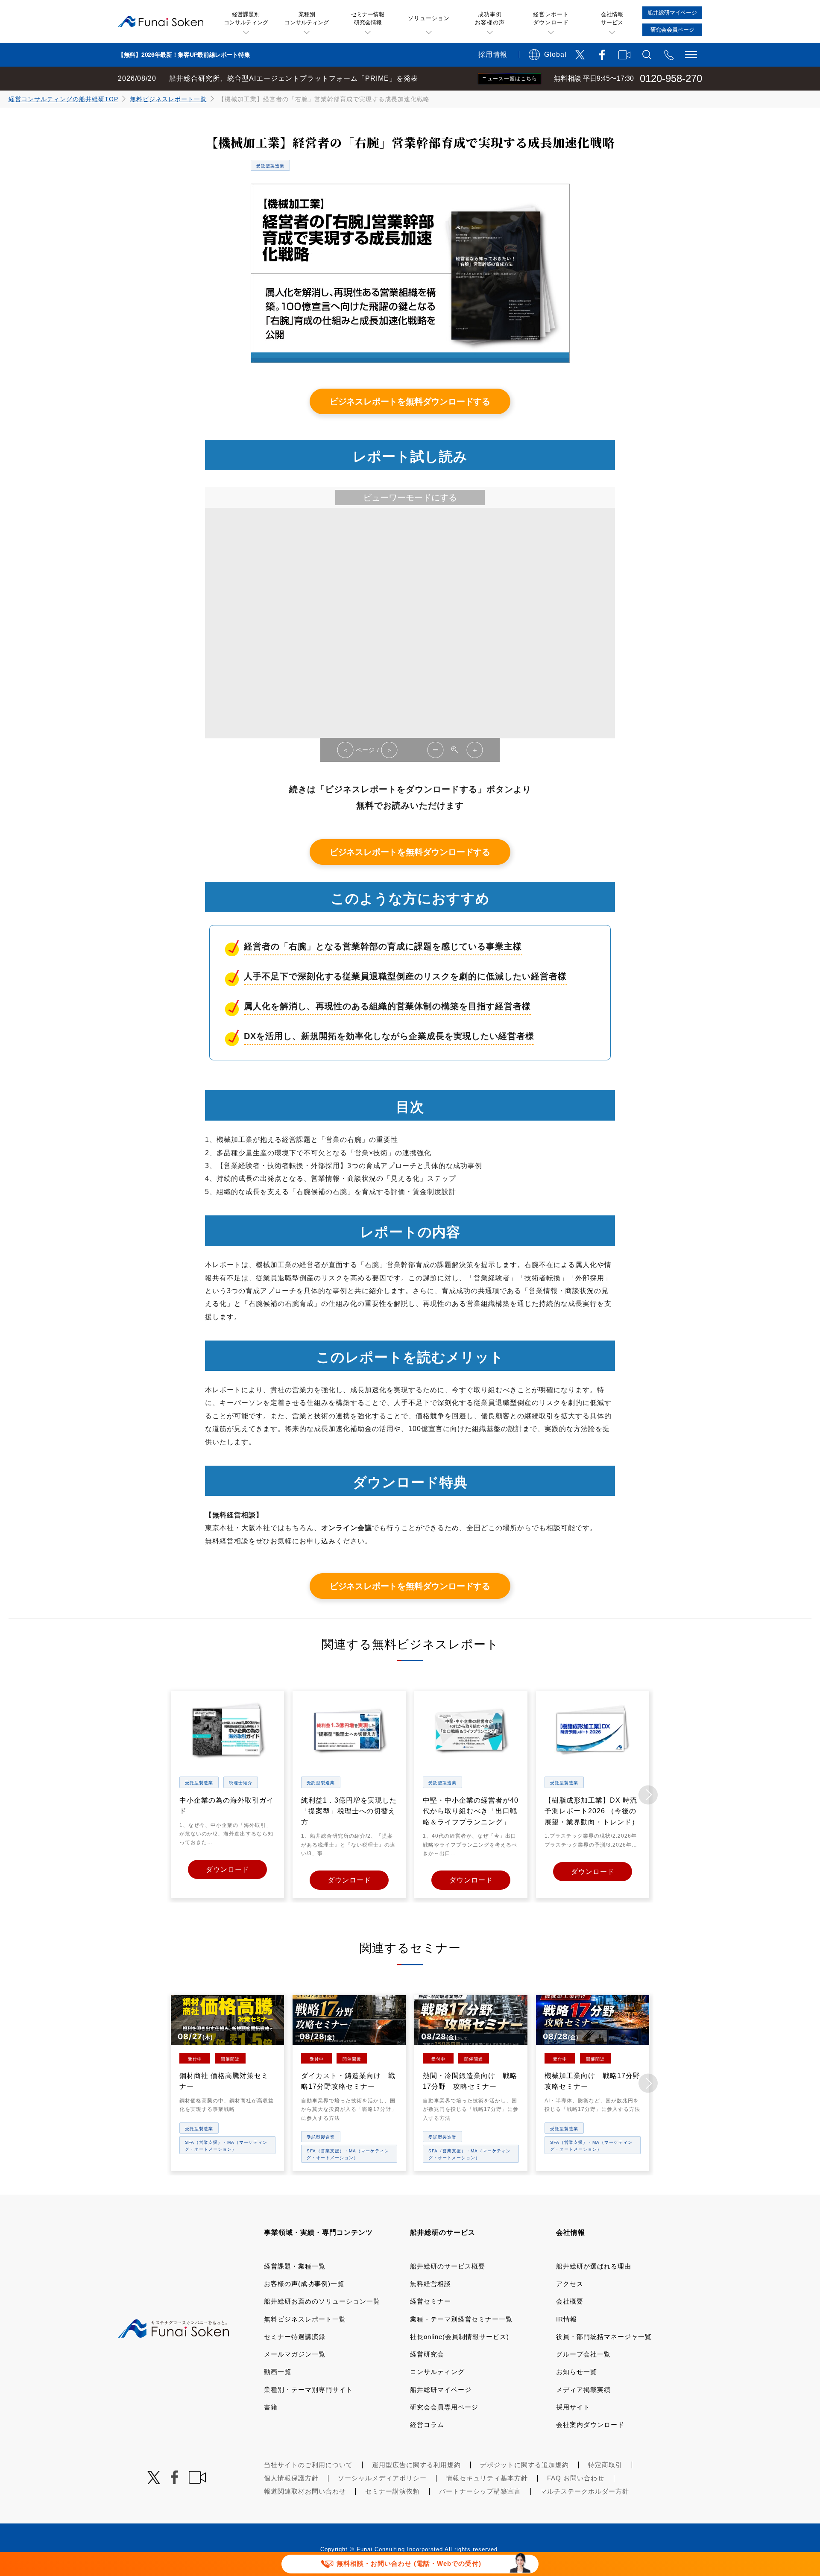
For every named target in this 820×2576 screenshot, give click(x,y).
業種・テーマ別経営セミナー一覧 (461, 2319)
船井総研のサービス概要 (448, 2266)
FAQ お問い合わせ (576, 2478)
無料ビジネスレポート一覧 (168, 99)
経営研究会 (427, 2354)
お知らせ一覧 (577, 2372)
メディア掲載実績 (583, 2390)
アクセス (570, 2284)
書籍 (271, 2407)
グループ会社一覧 (583, 2354)
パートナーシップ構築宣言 (480, 2491)
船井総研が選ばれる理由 (594, 2266)
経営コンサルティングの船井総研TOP (63, 99)
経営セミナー (430, 2301)
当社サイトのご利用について (308, 2465)
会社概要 (570, 2301)
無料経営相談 (430, 2284)
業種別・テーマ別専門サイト (308, 2390)
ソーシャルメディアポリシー (382, 2478)
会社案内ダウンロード (590, 2425)
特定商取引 (605, 2465)
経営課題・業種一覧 (295, 2266)
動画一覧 (278, 2372)
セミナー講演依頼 (392, 2491)
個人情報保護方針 (291, 2478)
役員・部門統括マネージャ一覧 (604, 2337)
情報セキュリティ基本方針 (487, 2478)
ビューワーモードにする (410, 498)
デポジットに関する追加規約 (524, 2465)
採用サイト (573, 2407)
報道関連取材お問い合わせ (305, 2491)
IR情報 (567, 2319)
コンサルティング (437, 2372)
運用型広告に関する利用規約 (416, 2465)
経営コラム (427, 2425)
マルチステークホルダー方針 (585, 2491)
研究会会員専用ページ (444, 2407)
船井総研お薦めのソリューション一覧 (322, 2301)
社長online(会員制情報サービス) (460, 2337)
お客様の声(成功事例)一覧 (304, 2284)
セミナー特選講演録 (295, 2337)
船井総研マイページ (441, 2390)
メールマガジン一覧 (295, 2354)
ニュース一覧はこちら (510, 79)
